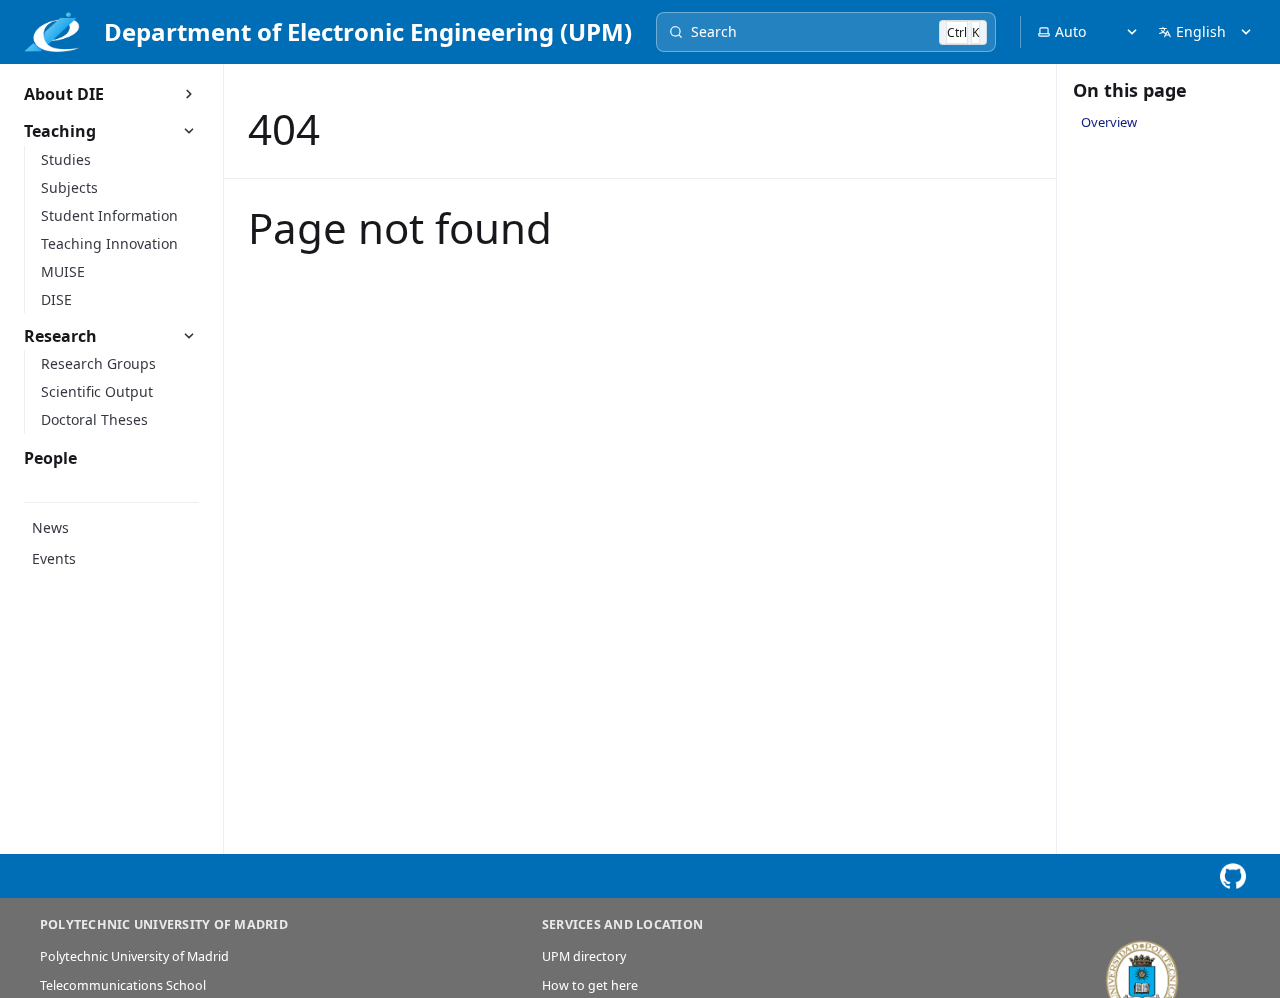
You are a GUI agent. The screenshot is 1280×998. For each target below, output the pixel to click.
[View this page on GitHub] (1232, 876)
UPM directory (584, 956)
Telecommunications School (123, 985)
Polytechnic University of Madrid (134, 956)
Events (54, 558)
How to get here (590, 985)
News (50, 527)
